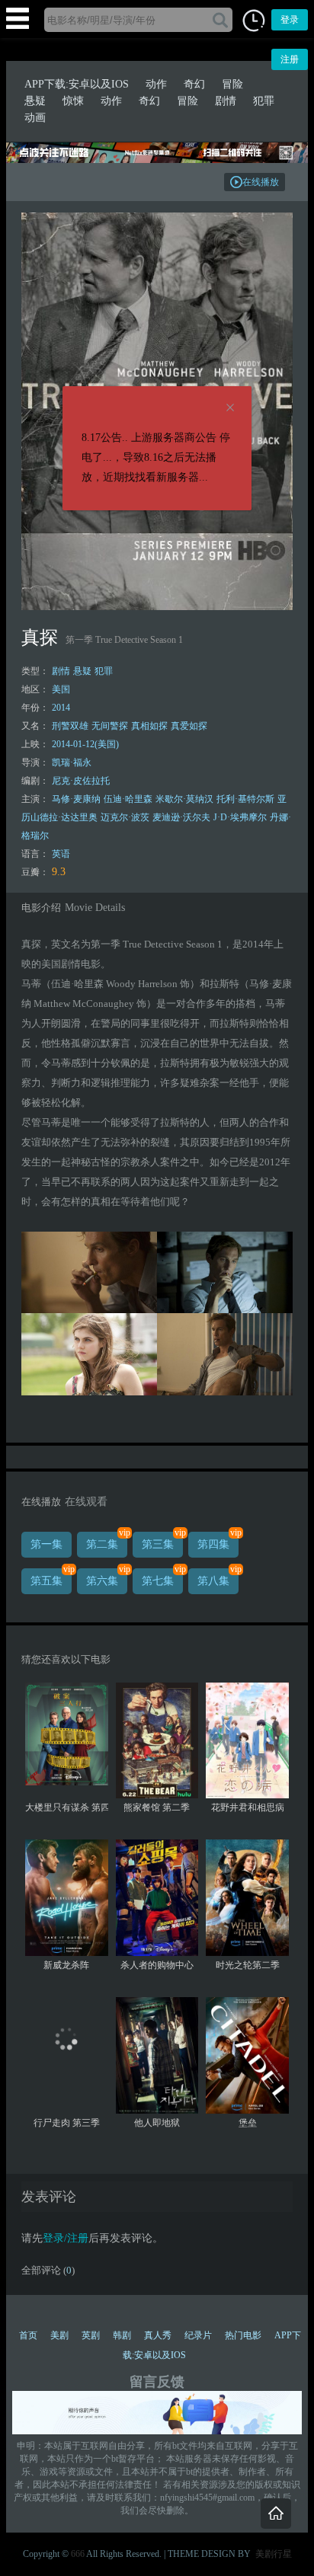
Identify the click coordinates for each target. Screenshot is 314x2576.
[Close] (230, 408)
